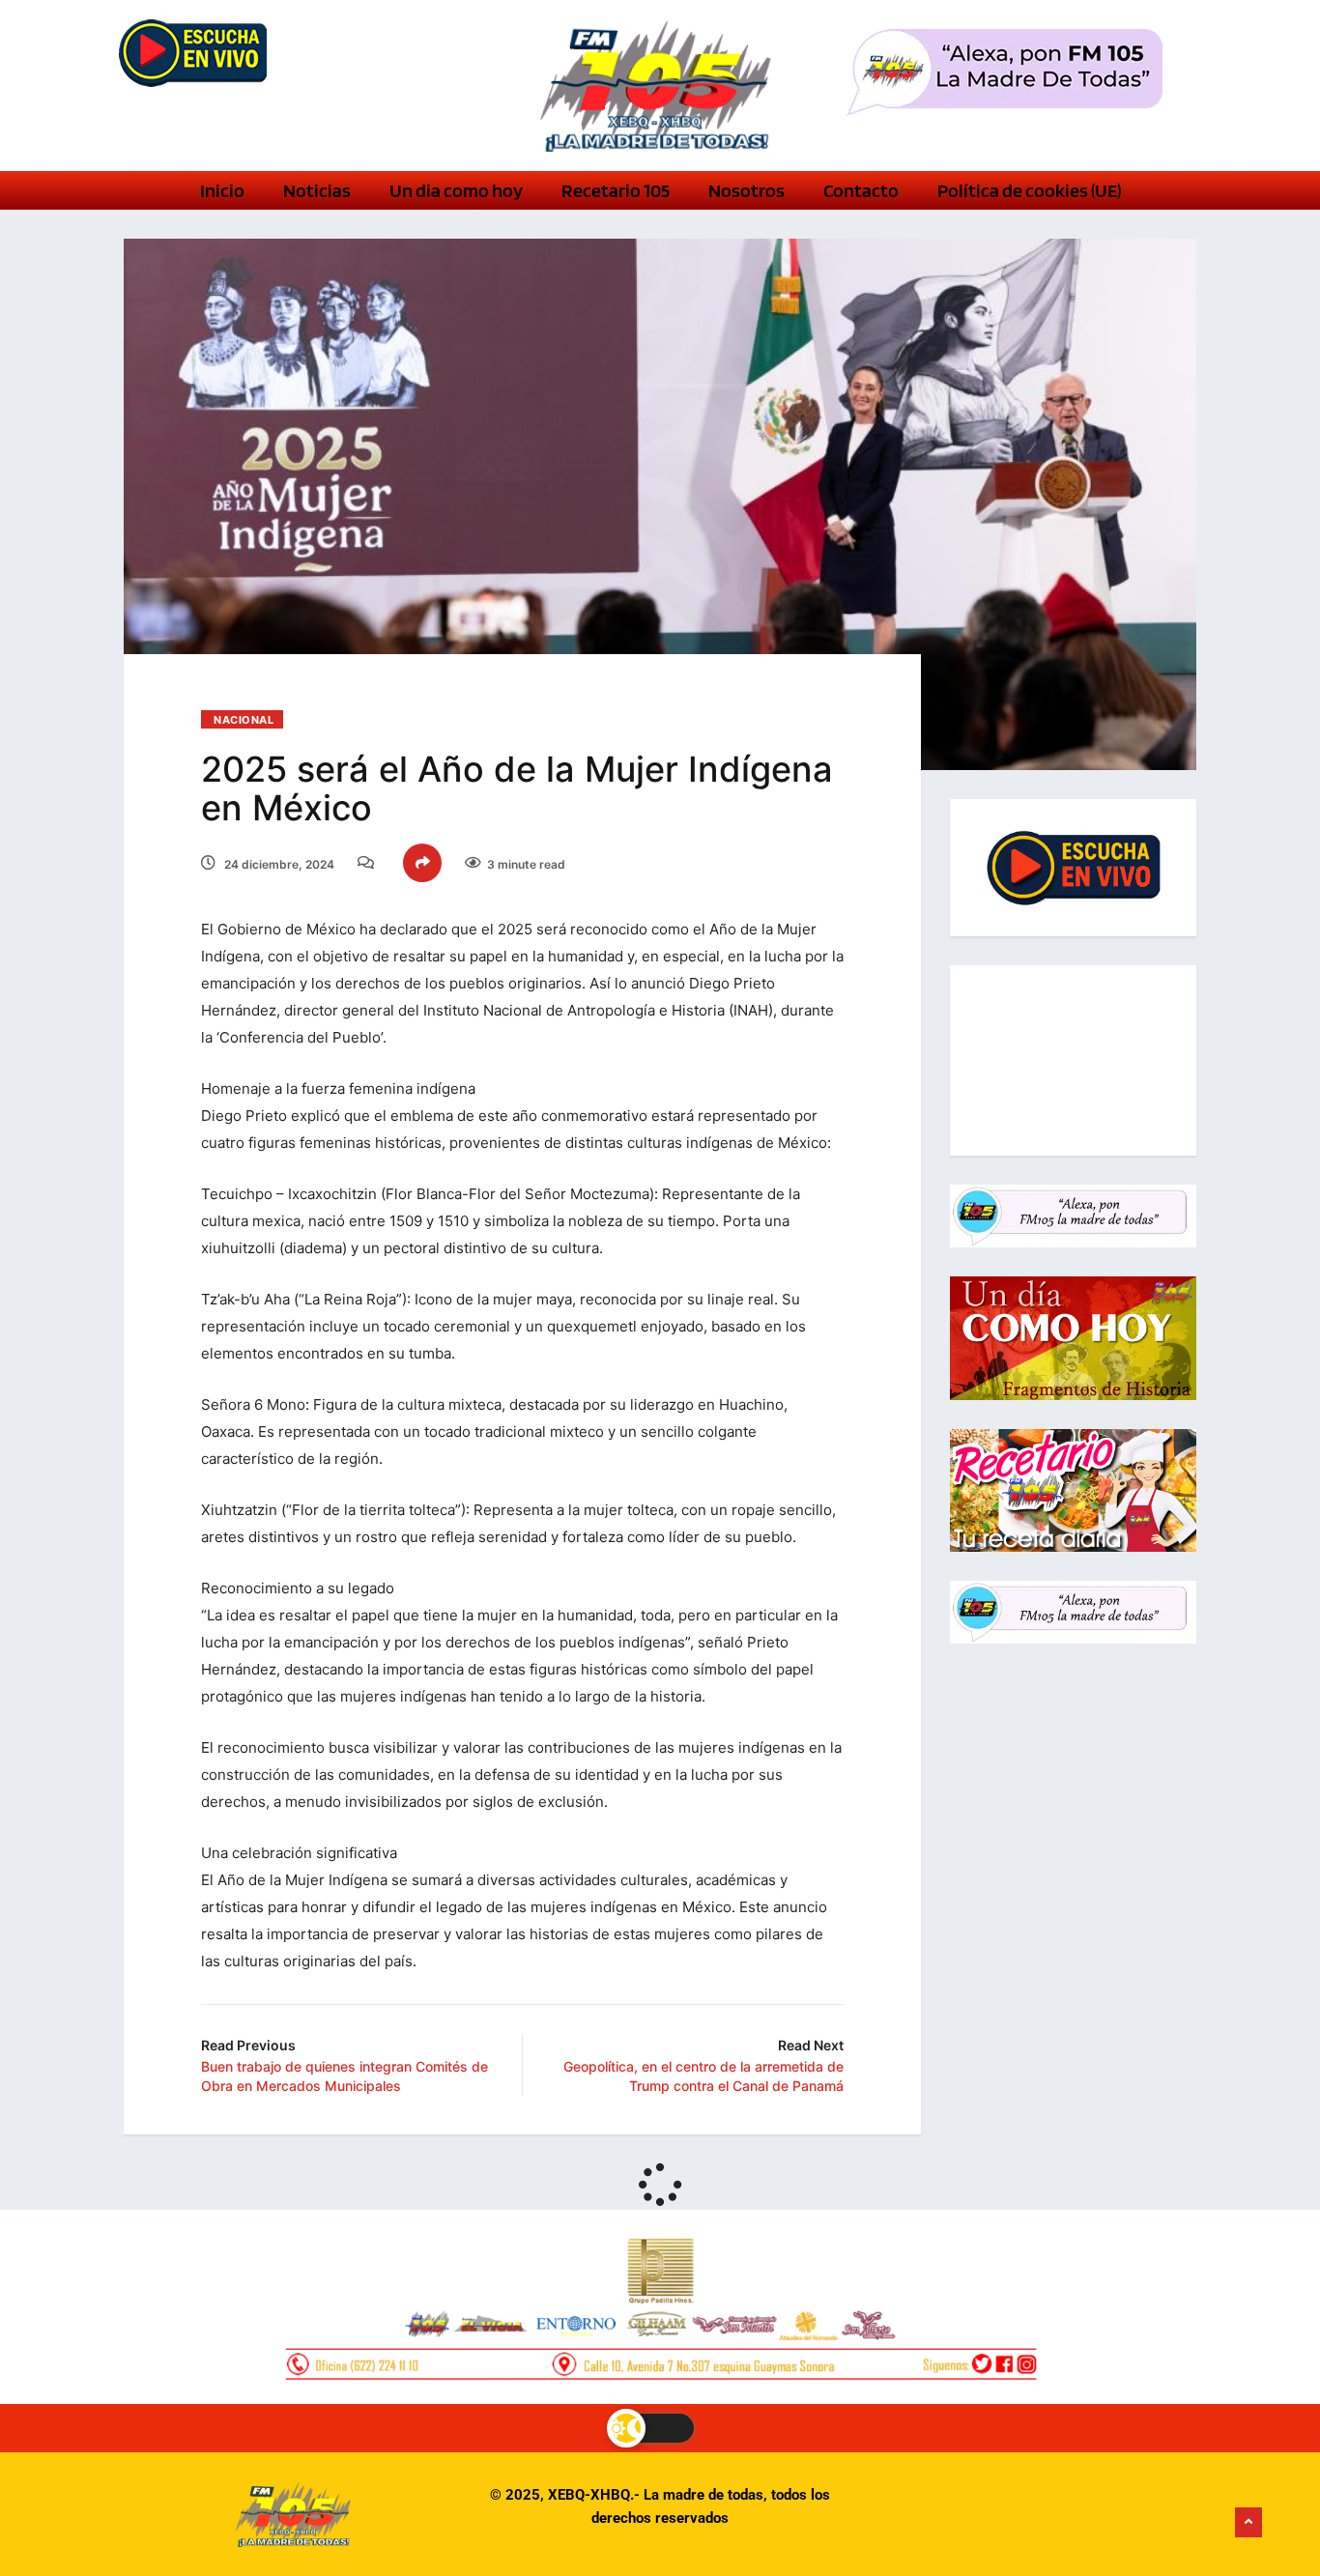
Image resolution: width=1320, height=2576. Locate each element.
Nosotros (746, 190)
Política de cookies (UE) (1029, 190)
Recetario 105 (616, 190)
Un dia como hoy (456, 190)
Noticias (317, 190)
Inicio (222, 190)
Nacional (244, 720)
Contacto (861, 190)
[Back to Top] (1248, 2523)
